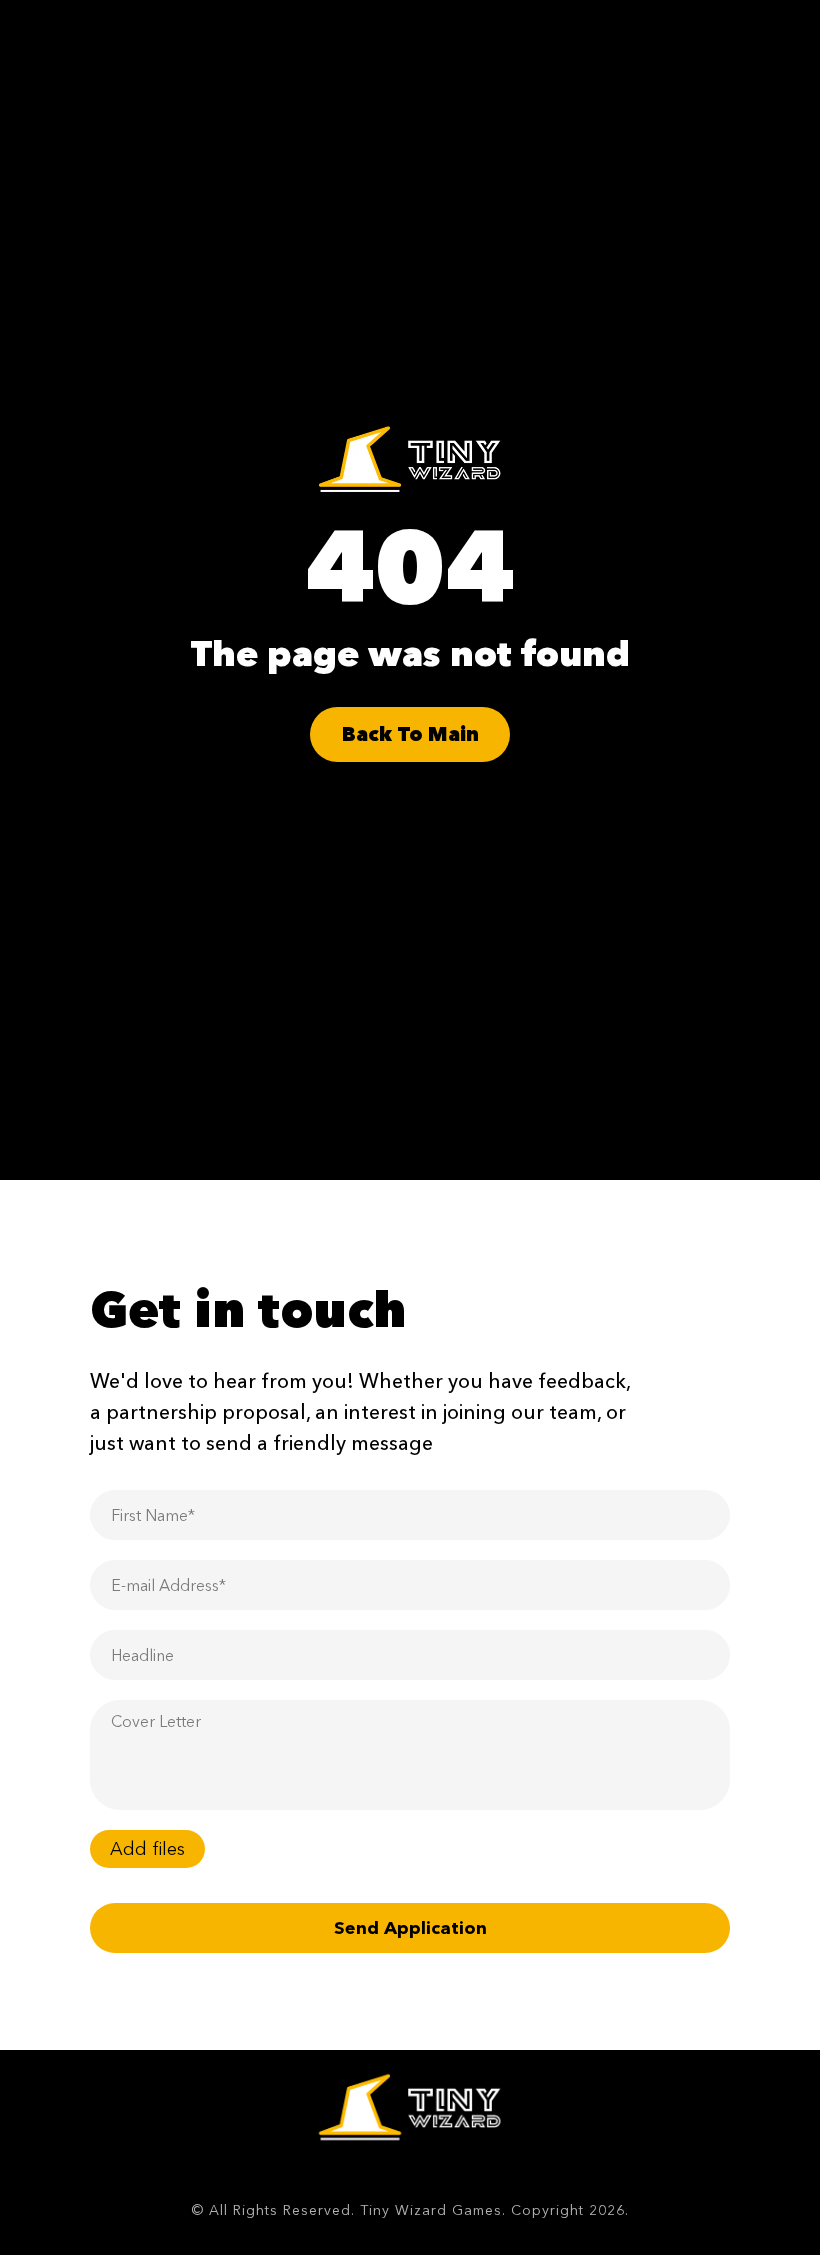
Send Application (410, 1928)
